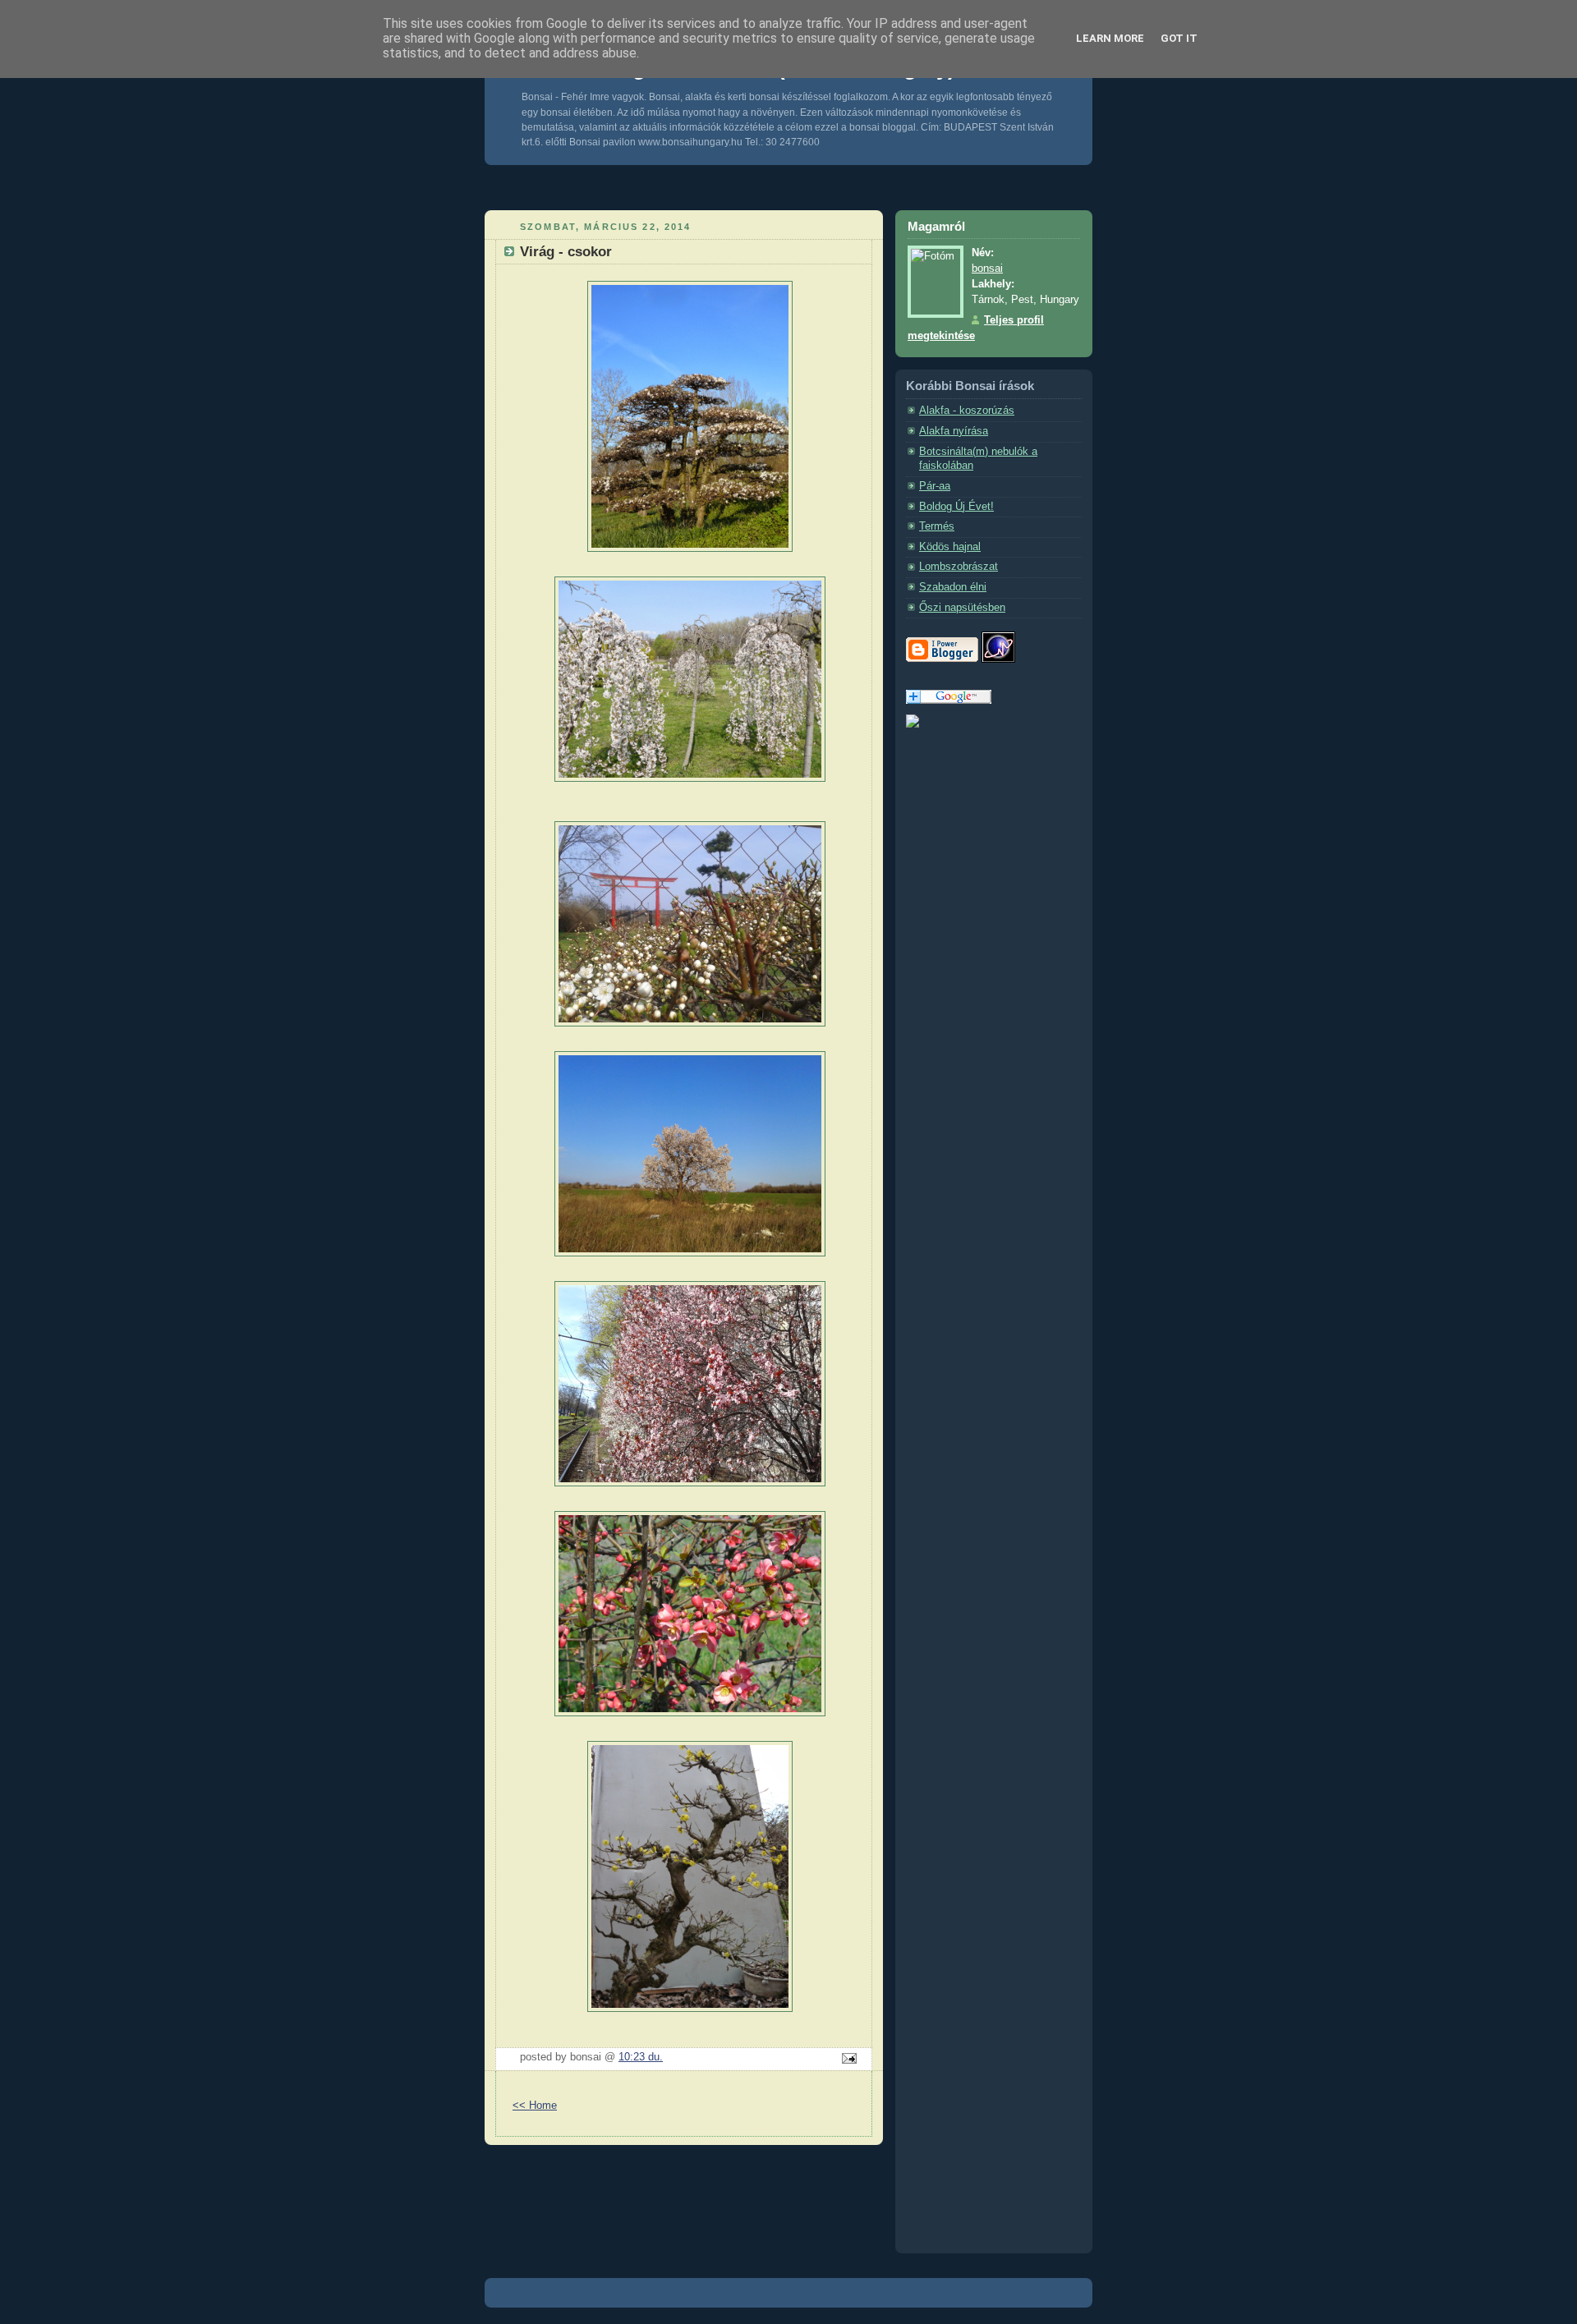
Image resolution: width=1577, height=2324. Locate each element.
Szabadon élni (953, 587)
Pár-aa (935, 486)
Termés (937, 526)
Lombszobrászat (959, 567)
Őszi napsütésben (962, 608)
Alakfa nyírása (954, 431)
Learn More (1110, 38)
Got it (1179, 38)
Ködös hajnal (950, 547)
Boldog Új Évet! (956, 507)
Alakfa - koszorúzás (967, 411)
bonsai (987, 269)
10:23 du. (641, 2057)
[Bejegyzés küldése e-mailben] (847, 2060)
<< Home (535, 2106)
